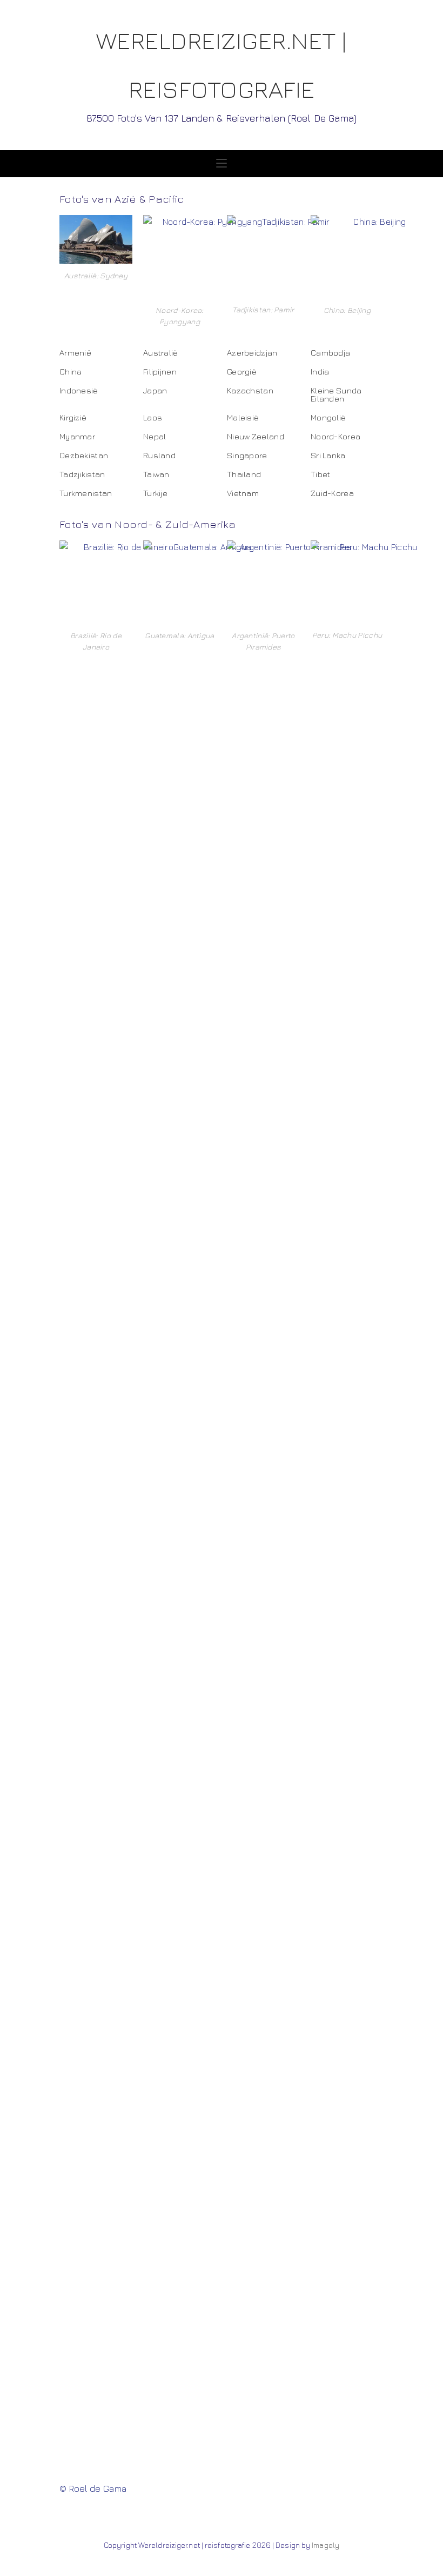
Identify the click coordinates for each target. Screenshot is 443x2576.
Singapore (247, 455)
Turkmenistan (86, 493)
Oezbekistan (84, 455)
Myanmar (77, 436)
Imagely (325, 2545)
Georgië (242, 372)
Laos (153, 417)
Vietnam (243, 493)
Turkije (155, 493)
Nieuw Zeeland (256, 436)
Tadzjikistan (82, 474)
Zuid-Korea (332, 493)
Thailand (244, 474)
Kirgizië (73, 417)
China (71, 372)
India (320, 372)
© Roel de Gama (93, 2488)
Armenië (75, 353)
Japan (155, 390)
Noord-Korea (335, 436)
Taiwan (156, 474)
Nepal (155, 436)
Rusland (159, 455)
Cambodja (330, 353)
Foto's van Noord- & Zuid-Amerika (148, 524)
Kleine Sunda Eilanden (336, 394)
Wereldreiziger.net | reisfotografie (222, 75)
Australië (161, 353)
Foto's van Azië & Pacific (122, 199)
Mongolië (328, 417)
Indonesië (79, 390)
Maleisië (243, 417)
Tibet (321, 474)
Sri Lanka (328, 455)
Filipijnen (160, 372)
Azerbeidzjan (252, 353)
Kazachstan (250, 390)
